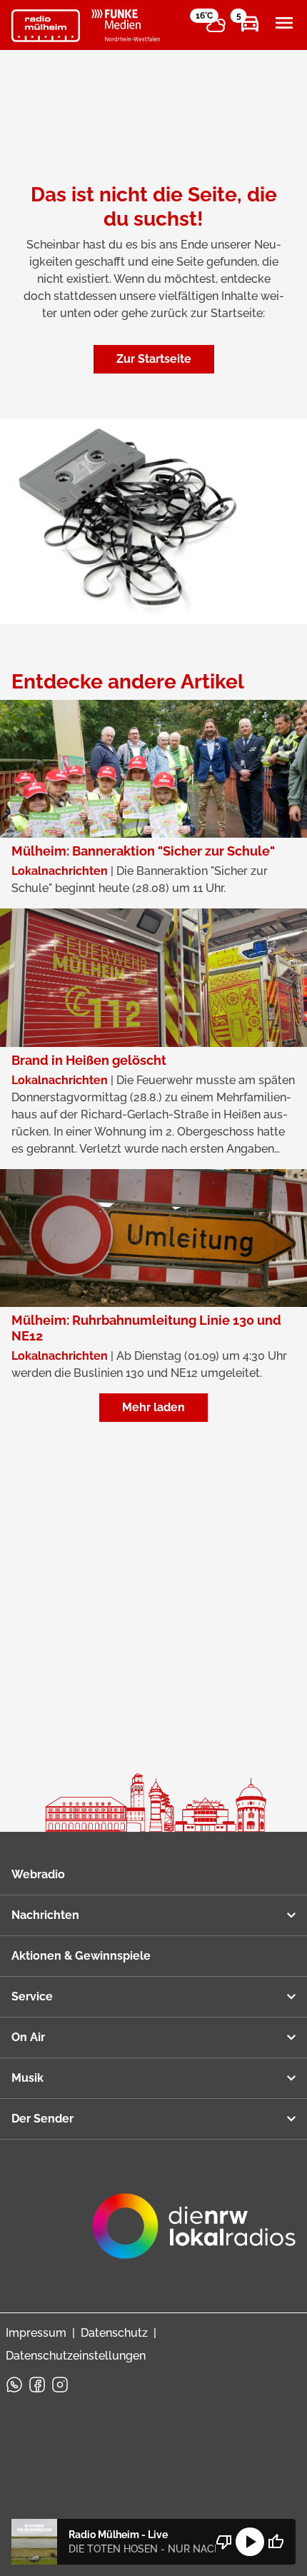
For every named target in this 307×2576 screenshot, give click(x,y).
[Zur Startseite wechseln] (46, 26)
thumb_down (224, 2542)
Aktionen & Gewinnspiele (81, 1956)
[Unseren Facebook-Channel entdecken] (37, 2385)
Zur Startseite (154, 359)
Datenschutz (114, 2333)
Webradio (38, 1874)
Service (32, 1996)
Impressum (36, 2333)
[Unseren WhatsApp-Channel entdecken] (14, 2385)
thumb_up (276, 2542)
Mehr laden (153, 1407)
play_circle (250, 2542)
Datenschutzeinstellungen (76, 2356)
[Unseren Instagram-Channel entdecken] (60, 2385)
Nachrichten (45, 1915)
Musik (27, 2078)
